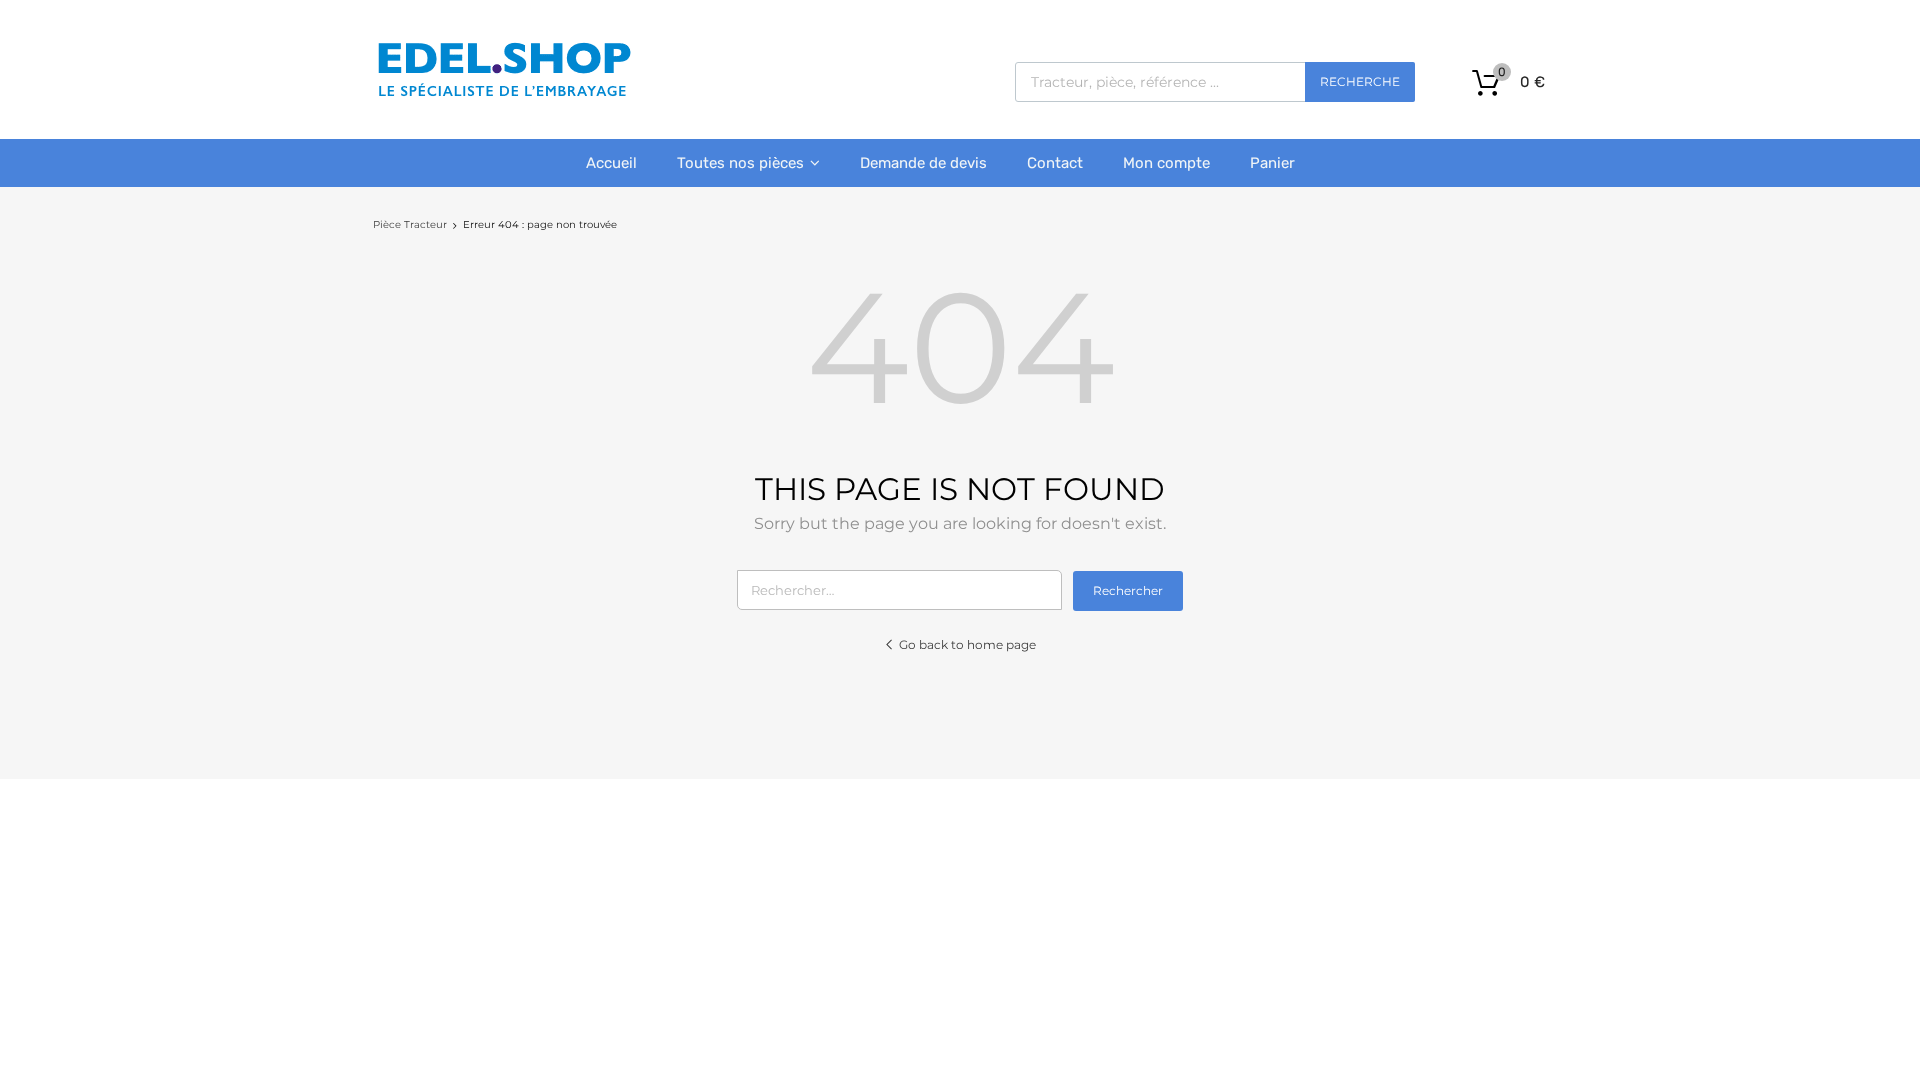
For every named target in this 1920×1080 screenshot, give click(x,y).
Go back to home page (967, 644)
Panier (1272, 163)
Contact (1055, 163)
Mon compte (1166, 163)
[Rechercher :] (905, 590)
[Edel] (503, 95)
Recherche (1360, 81)
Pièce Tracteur (410, 224)
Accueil (611, 163)
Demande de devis (923, 163)
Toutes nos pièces (740, 163)
